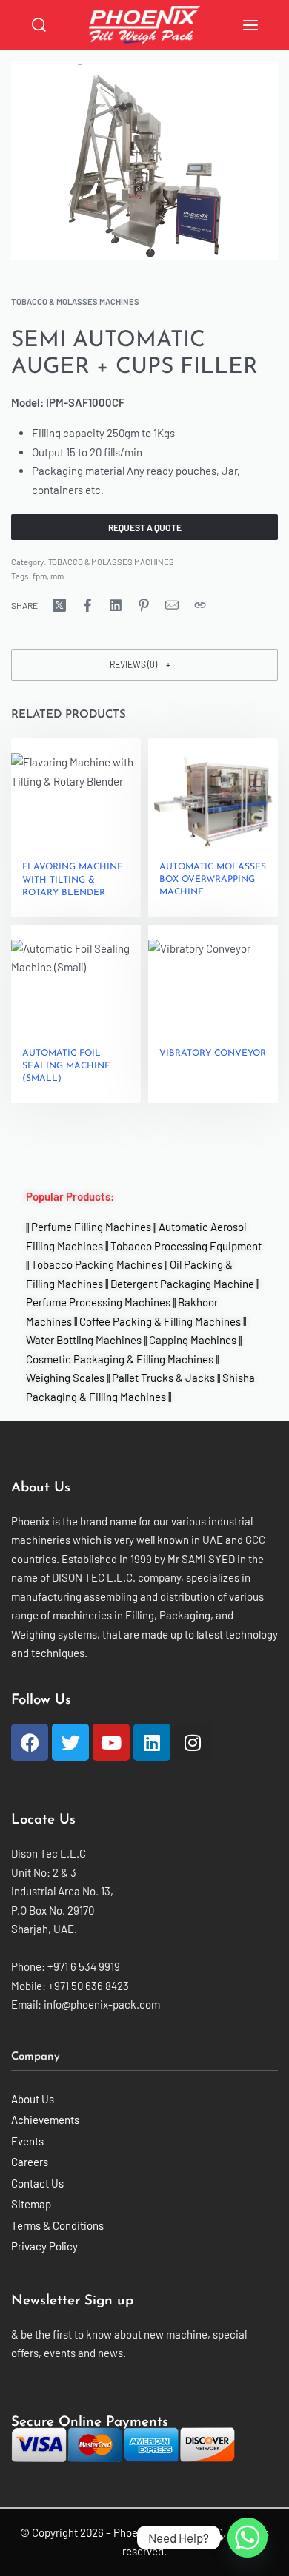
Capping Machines (193, 1341)
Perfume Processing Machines (98, 1303)
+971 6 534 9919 (84, 1966)
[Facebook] (30, 1742)
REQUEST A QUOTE (145, 527)
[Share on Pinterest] (144, 605)
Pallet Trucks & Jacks (163, 1378)
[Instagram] (193, 1742)
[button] (144, 665)
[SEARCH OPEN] (39, 25)
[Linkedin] (152, 1742)
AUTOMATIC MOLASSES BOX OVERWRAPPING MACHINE (213, 880)
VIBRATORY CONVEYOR (213, 1053)
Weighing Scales (65, 1378)
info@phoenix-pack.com (102, 2004)
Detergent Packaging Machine (182, 1284)
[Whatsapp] (248, 2538)
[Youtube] (111, 1742)
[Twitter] (70, 1742)
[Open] (250, 25)
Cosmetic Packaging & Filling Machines (120, 1359)
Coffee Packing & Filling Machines (160, 1321)
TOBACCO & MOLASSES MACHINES (75, 301)
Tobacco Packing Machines (97, 1265)
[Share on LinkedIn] (116, 605)
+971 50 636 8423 (89, 1986)
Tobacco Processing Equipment (186, 1246)
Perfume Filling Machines (91, 1227)
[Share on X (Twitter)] (59, 605)
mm (57, 576)
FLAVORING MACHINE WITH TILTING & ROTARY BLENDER (73, 880)
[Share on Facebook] (87, 605)
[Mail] (172, 605)
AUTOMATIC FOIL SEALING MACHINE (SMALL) (66, 1066)
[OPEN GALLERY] (144, 161)
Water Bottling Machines (84, 1341)
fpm (40, 576)
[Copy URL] (200, 605)
